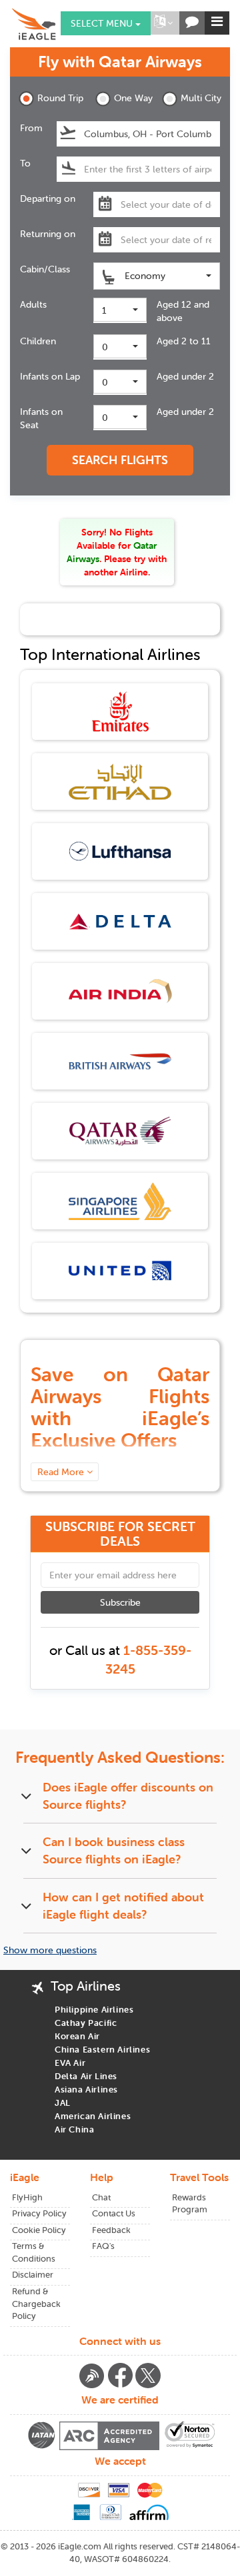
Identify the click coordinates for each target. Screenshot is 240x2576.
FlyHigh (27, 2197)
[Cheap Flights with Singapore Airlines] (120, 1200)
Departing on (48, 198)
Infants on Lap (50, 376)
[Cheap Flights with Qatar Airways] (120, 1130)
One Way (133, 98)
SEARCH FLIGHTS (120, 460)
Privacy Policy (39, 2213)
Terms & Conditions (34, 2252)
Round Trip (57, 98)
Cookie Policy (39, 2230)
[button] (163, 23)
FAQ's (103, 2246)
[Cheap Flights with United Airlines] (120, 1270)
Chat (101, 2197)
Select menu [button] (103, 23)
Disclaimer (33, 2275)
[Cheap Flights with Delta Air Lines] (120, 920)
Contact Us (114, 2213)
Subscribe (120, 1602)
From (31, 128)
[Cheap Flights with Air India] (120, 990)
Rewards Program (190, 2204)
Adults (33, 304)
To (25, 163)
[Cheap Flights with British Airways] (120, 1060)
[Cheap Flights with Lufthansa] (120, 850)
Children (38, 341)
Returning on (48, 234)
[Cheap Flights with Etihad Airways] (120, 781)
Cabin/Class (45, 269)
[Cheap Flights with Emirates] (120, 711)
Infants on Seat (41, 418)
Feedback (111, 2230)
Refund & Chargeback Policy (36, 2304)
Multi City (200, 98)
